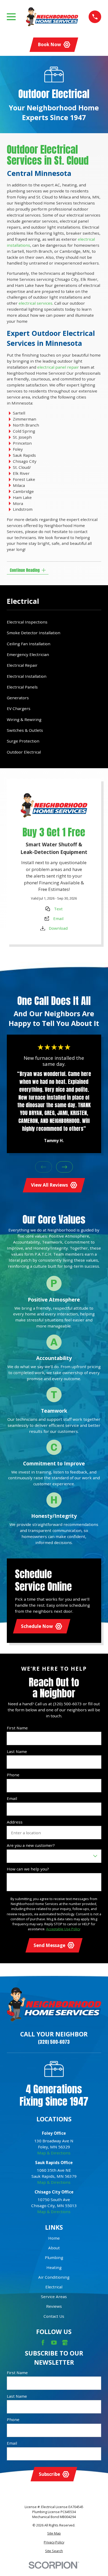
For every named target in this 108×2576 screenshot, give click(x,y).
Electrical (54, 2287)
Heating (54, 2267)
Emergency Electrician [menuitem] (28, 654)
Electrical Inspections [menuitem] (27, 622)
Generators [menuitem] (18, 698)
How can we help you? (28, 1869)
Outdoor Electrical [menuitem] (24, 752)
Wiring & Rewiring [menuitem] (24, 719)
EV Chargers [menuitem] (19, 708)
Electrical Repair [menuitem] (22, 665)
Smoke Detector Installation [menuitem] (34, 633)
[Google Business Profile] (65, 2343)
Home (54, 2238)
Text (58, 909)
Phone (13, 1775)
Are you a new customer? (31, 1845)
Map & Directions (54, 2153)
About (54, 2248)
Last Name (17, 1751)
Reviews (54, 2306)
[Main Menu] (11, 17)
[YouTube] (54, 2343)
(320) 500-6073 (54, 2042)
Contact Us (54, 2316)
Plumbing (54, 2257)
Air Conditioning (54, 2277)
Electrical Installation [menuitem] (27, 676)
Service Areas (54, 2297)
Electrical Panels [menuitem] (22, 687)
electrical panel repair (58, 367)
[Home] (52, 17)
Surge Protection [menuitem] (23, 741)
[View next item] (65, 1167)
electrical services (36, 303)
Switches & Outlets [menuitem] (25, 730)
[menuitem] (54, 2533)
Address (15, 1822)
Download (58, 928)
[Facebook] (43, 2343)
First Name (17, 1728)
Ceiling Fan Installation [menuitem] (29, 644)
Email (58, 918)
